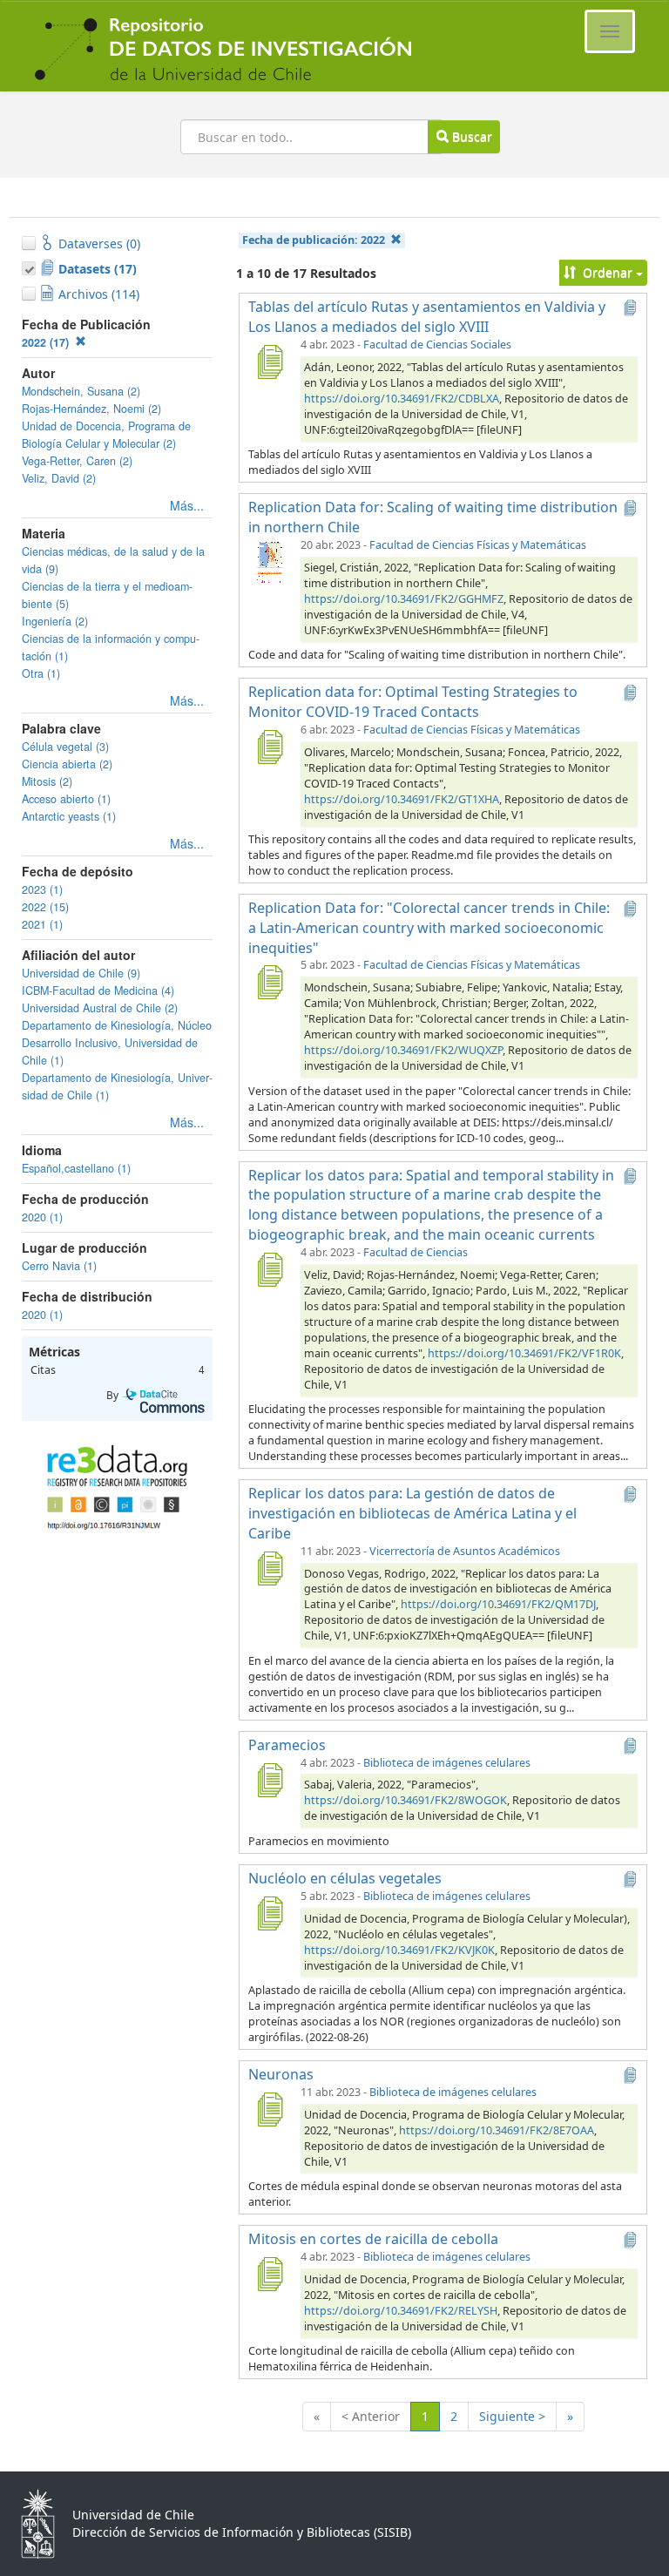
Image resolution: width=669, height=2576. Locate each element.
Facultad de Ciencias (416, 1252)
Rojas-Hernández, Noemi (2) (91, 409)
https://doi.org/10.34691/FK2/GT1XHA (402, 799)
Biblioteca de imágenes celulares (447, 1763)
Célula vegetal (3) (65, 747)
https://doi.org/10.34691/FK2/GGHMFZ (404, 599)
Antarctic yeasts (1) (69, 816)
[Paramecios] (269, 1780)
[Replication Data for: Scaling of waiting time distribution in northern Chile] (269, 562)
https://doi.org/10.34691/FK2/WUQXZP (403, 1050)
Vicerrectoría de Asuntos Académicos (465, 1551)
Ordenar (608, 272)
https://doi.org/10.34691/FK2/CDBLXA (402, 399)
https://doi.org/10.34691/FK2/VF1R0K (524, 1353)
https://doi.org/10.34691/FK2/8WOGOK (405, 1800)
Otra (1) (41, 673)
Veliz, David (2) (59, 478)
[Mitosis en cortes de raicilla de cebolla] (269, 2274)
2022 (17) (47, 342)
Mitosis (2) (47, 781)
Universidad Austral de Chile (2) (100, 1008)
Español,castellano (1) (76, 1168)
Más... (187, 505)
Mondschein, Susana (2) (81, 391)
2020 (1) (42, 1217)
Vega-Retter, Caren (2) (77, 461)
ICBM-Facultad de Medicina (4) (98, 991)
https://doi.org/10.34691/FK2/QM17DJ (498, 1604)
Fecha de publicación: (314, 240)
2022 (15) (45, 907)
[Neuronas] (269, 2109)
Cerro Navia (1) (59, 1266)
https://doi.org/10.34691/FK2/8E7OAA (497, 2130)
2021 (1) (42, 924)
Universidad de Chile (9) (81, 973)
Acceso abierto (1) (66, 799)
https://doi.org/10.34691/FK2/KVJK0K (399, 1950)
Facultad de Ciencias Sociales (437, 345)
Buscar (470, 136)
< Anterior (371, 2416)
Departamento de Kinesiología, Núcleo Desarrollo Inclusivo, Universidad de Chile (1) (117, 1043)
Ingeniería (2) (55, 621)
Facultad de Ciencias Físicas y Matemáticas (478, 545)
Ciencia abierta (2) (67, 764)
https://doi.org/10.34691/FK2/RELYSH (401, 2311)
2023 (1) (42, 889)
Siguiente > (512, 2416)
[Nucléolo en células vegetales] (269, 1913)
